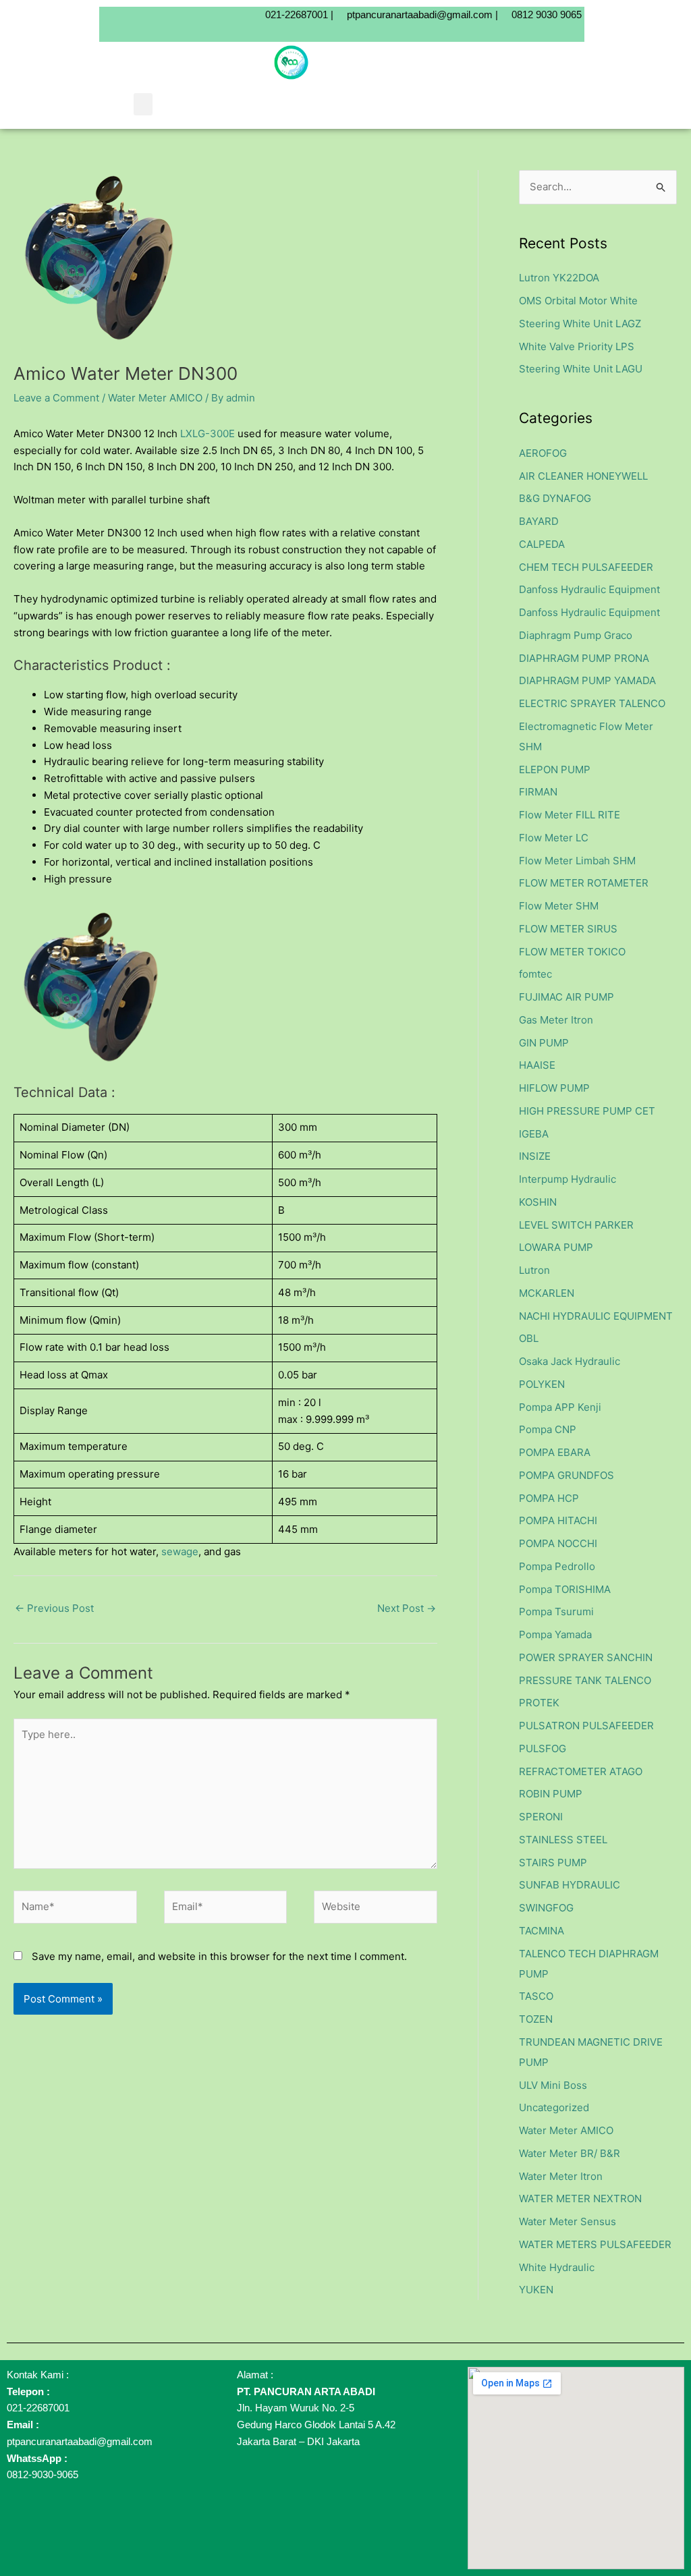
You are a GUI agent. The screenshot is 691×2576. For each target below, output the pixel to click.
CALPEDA (542, 544)
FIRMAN (538, 792)
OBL (529, 1338)
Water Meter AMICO (155, 398)
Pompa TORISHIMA (565, 1589)
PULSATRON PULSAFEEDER (586, 1726)
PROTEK (539, 1703)
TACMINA (542, 1931)
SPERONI (541, 1817)
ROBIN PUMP (551, 1794)
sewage (180, 1551)
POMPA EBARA (555, 1452)
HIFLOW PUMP (554, 1088)
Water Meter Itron (561, 2176)
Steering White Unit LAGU (581, 369)
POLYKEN (542, 1384)
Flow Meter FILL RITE (570, 815)
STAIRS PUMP (553, 1863)
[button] (143, 104)
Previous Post (54, 1608)
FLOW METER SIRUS (568, 929)
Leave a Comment (56, 398)
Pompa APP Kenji (560, 1407)
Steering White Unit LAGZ (580, 324)
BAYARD (539, 521)
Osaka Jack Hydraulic (570, 1361)
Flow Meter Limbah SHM (577, 861)
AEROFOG (543, 453)
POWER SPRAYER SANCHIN (586, 1657)
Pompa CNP (548, 1429)
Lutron (534, 1270)
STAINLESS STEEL (563, 1840)
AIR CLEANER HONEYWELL (583, 476)
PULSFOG (543, 1748)
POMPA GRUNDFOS (566, 1475)
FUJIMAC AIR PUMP (566, 997)
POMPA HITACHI (558, 1520)
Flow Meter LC (554, 838)
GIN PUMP (544, 1043)
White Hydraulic (557, 2267)
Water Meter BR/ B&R (570, 2153)
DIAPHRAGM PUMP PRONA (584, 658)
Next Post (407, 1608)
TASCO (536, 1996)
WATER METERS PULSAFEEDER (595, 2244)
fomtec (535, 974)
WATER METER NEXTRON (580, 2199)
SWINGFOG (546, 1908)
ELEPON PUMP (555, 769)
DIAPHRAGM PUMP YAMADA (587, 680)
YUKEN (536, 2290)
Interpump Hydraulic (568, 1179)
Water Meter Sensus (568, 2221)
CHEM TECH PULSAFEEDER (586, 567)
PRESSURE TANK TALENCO (585, 1680)
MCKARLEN (547, 1293)
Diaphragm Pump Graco (576, 635)
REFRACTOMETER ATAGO (581, 1771)
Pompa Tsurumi (556, 1612)
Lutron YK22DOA (559, 278)
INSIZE (535, 1156)
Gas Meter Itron (556, 1020)
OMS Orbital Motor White (578, 301)
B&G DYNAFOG (555, 498)
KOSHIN (538, 1202)
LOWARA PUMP (556, 1247)
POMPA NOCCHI (558, 1543)
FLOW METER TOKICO (572, 952)
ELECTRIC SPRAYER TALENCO (592, 703)
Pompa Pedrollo (557, 1566)
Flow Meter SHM (559, 906)
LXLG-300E (209, 433)
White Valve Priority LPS (577, 346)
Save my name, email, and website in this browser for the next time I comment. (219, 1956)
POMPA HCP (549, 1498)
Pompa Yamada (555, 1634)
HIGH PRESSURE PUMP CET (587, 1111)
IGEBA (534, 1134)
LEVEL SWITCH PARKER (576, 1225)
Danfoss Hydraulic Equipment (589, 589)
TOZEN (536, 2019)
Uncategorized (554, 2107)
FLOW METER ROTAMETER (584, 883)
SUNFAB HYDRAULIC (570, 1885)
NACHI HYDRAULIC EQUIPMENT (596, 1316)
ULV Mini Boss (553, 2085)
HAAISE (537, 1065)
